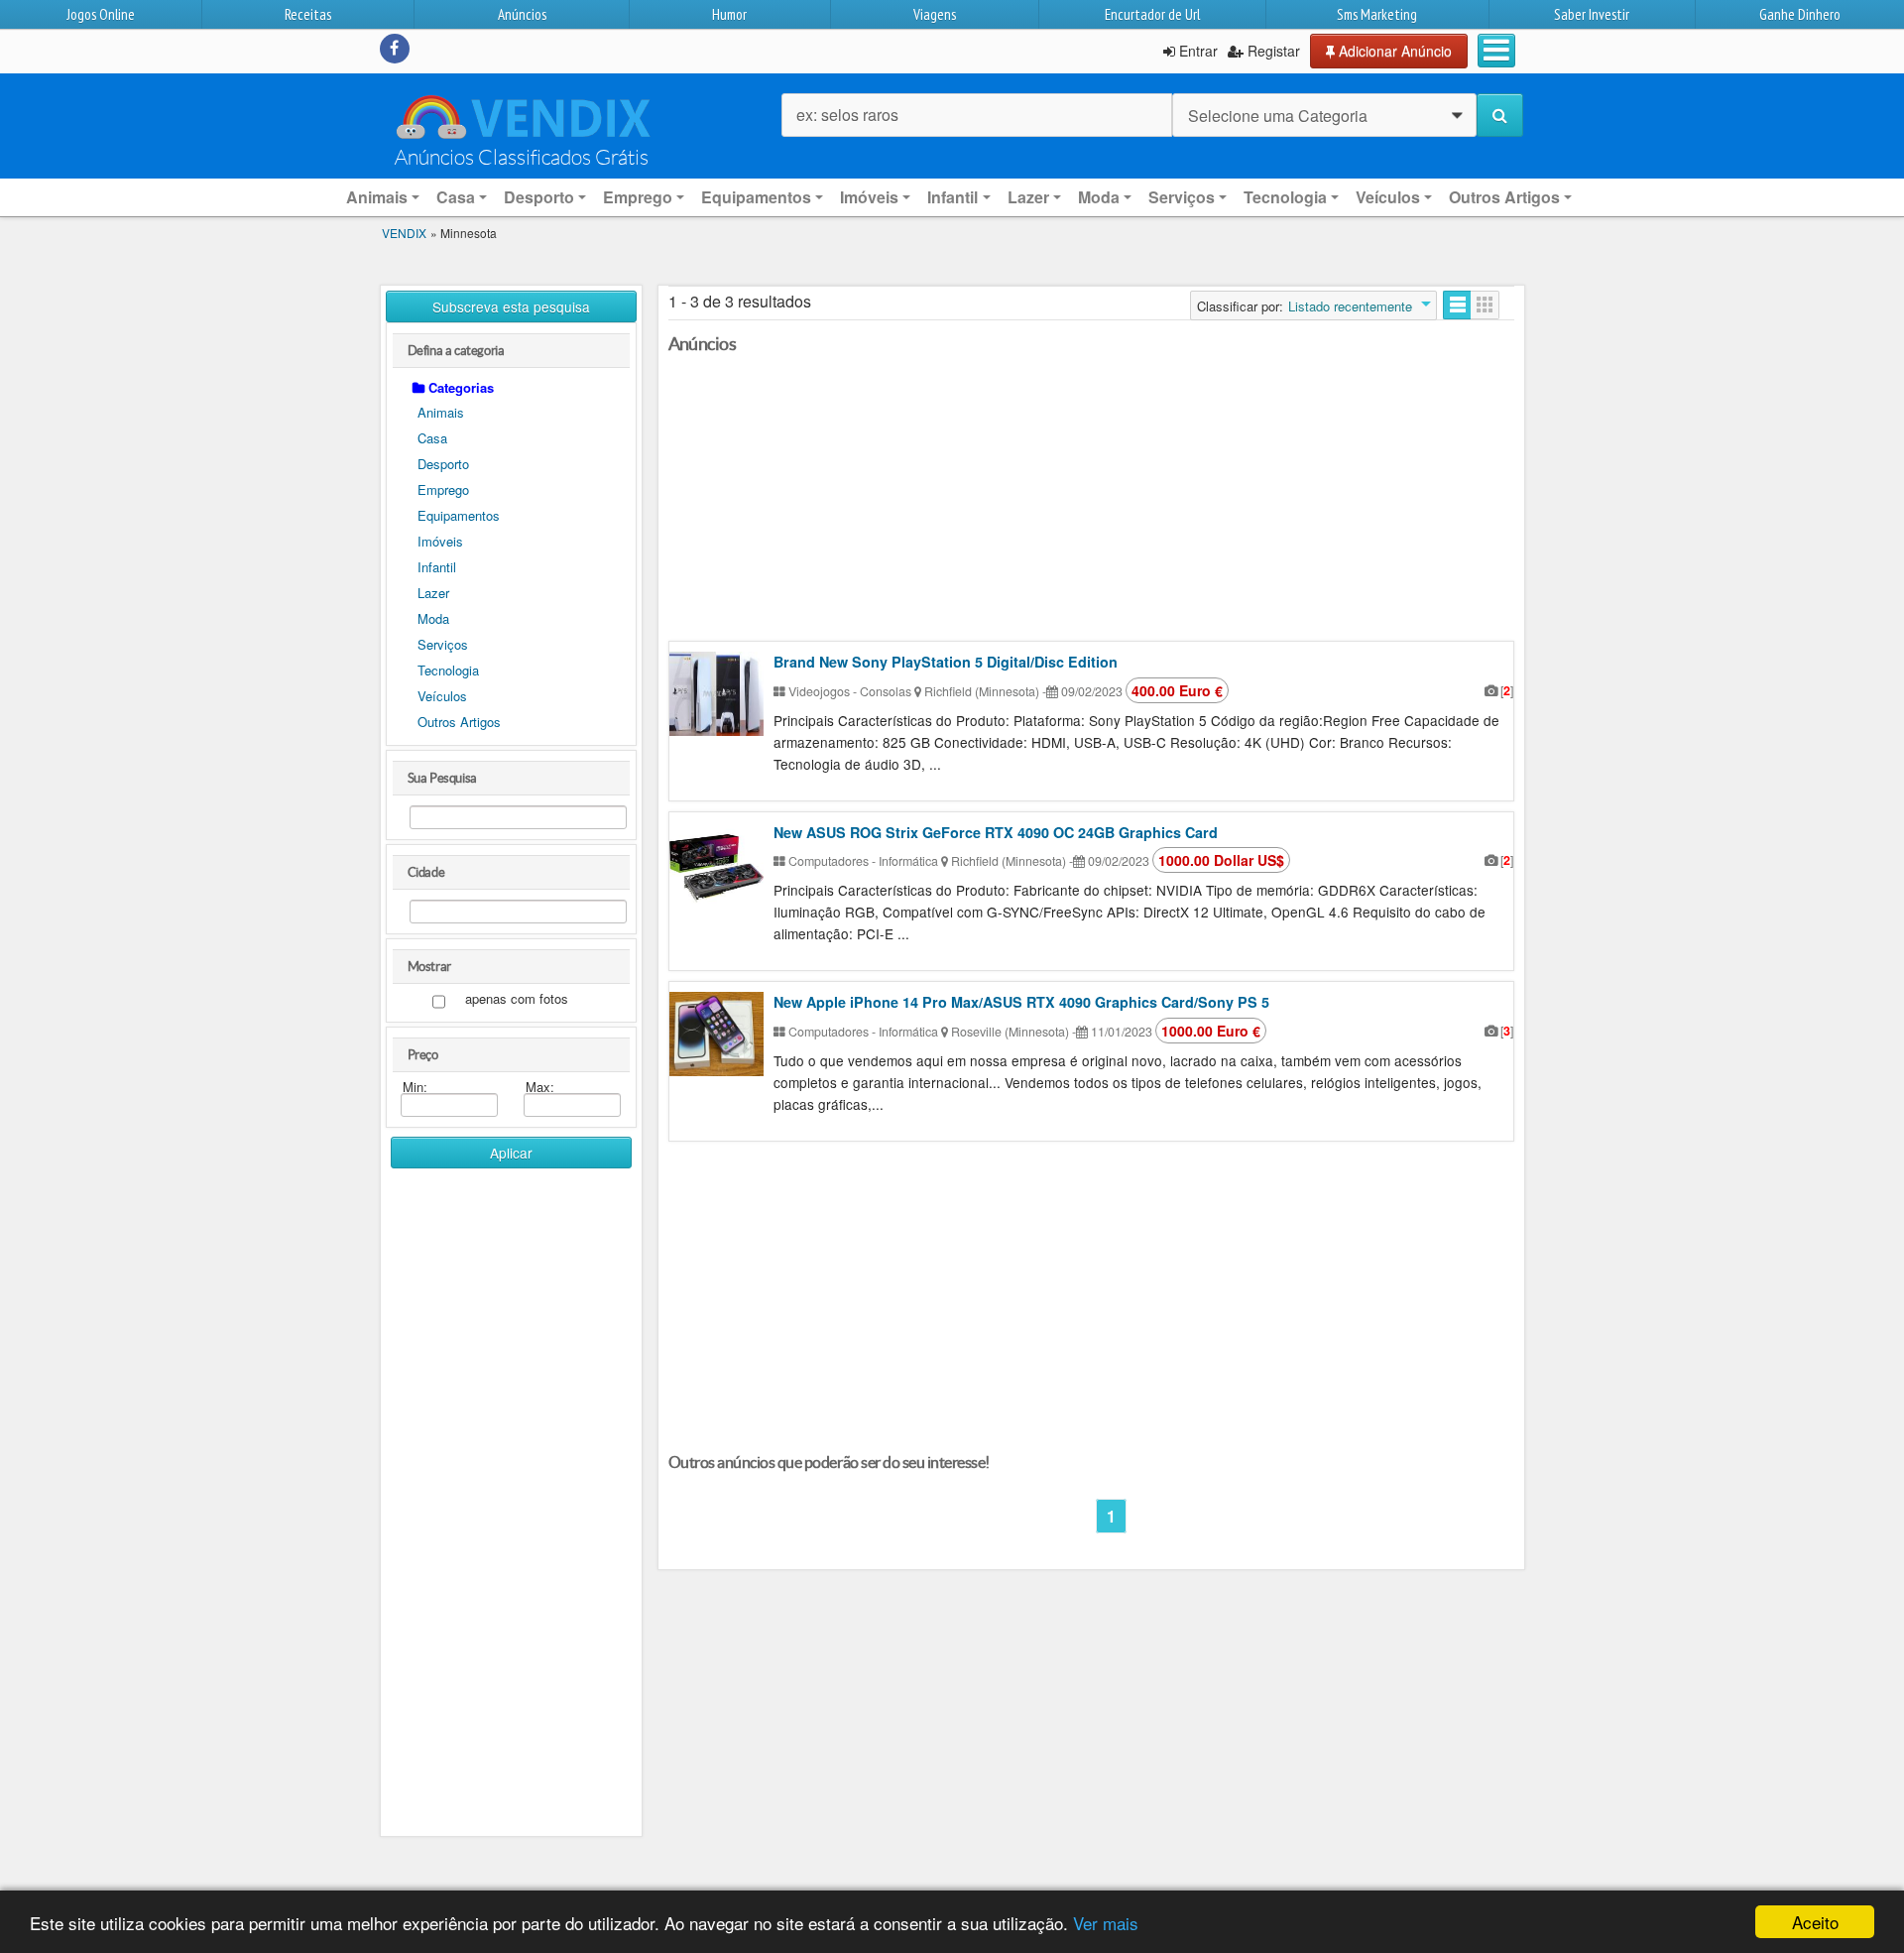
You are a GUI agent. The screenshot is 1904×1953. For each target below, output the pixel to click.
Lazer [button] (1028, 197)
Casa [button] (456, 197)
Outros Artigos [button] (1504, 197)
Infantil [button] (952, 197)
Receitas (308, 14)
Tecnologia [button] (1285, 197)
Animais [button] (377, 197)
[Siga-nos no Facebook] (395, 49)
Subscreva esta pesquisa (511, 306)
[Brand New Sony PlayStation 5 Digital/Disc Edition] (716, 694)
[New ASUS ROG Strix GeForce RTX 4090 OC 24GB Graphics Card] (716, 864)
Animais (441, 412)
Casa (432, 438)
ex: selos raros (847, 115)
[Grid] (1485, 305)
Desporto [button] (539, 197)
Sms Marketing (1377, 14)
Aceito (1815, 1922)
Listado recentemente (1350, 306)
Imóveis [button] (869, 197)
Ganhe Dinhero (1800, 14)
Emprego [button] (638, 197)
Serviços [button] (1182, 197)
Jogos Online (101, 14)
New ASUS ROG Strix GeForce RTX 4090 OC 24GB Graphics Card (996, 832)
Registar (1272, 51)
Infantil (437, 567)
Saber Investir (1592, 14)
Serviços (443, 644)
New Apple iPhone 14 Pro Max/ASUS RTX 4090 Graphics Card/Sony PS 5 (1021, 1002)
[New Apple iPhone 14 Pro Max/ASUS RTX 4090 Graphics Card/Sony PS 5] (716, 1034)
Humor (729, 14)
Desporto (443, 464)
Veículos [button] (1388, 197)
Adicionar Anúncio (1393, 51)
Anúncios (522, 14)
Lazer (433, 593)
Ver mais (1106, 1923)
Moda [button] (1099, 197)
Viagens (935, 14)
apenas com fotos (517, 999)
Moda (433, 618)
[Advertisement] (511, 1486)
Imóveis (440, 541)
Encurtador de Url (1152, 14)
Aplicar (511, 1153)
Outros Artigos (459, 722)
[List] (1457, 305)
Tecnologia (448, 670)
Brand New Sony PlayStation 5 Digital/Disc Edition (946, 662)
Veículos (442, 696)
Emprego (443, 489)
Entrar (1196, 51)
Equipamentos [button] (756, 197)
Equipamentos (459, 515)
